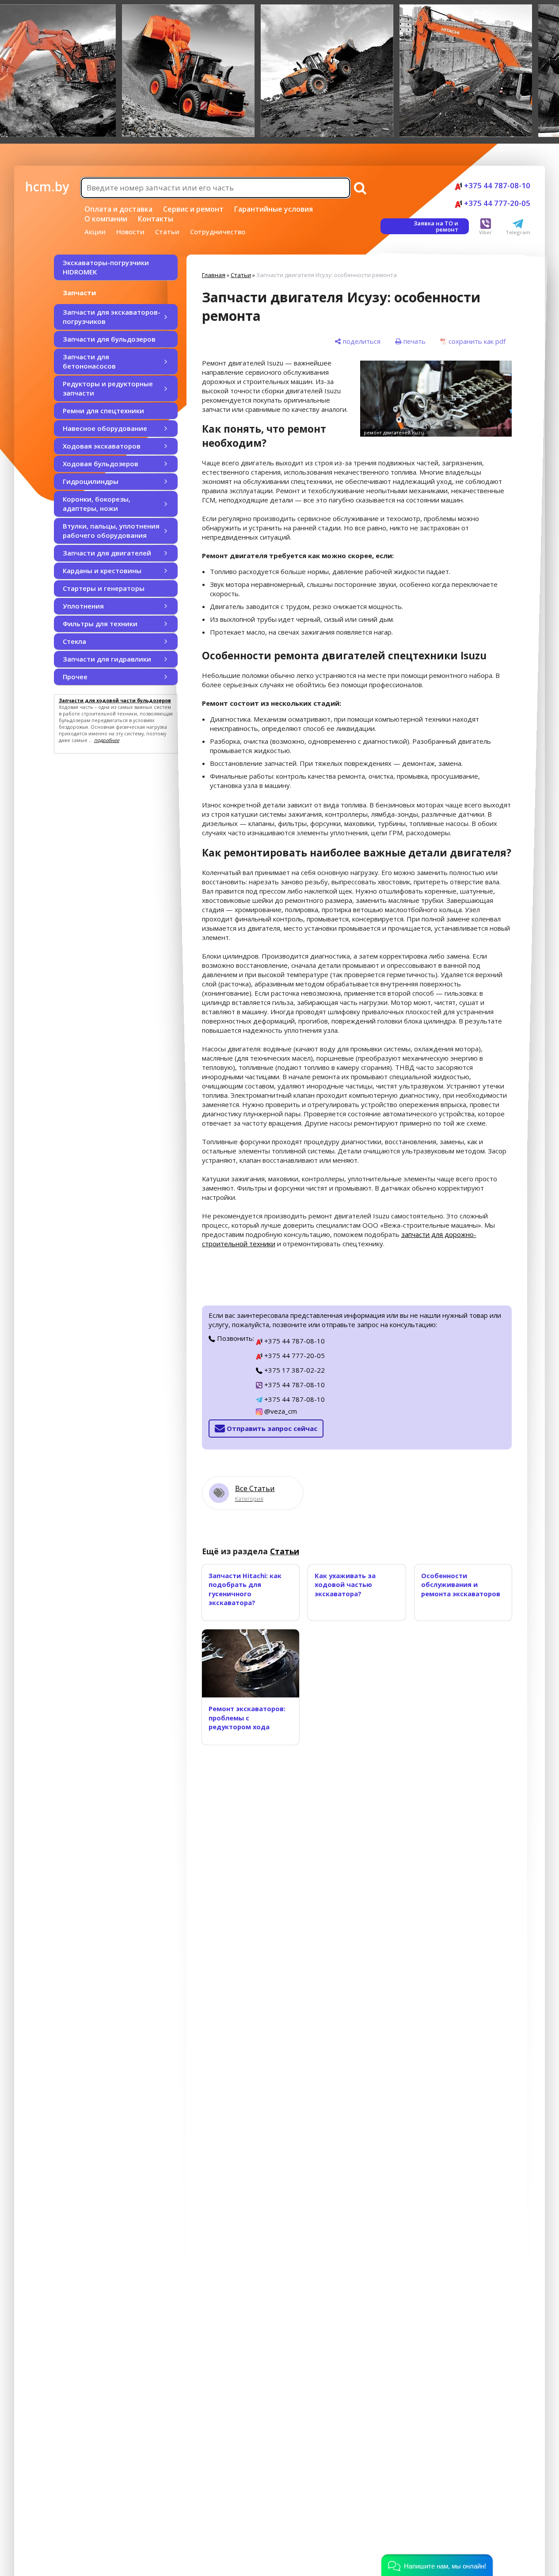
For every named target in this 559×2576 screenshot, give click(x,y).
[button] (437, 2565)
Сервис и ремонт (193, 209)
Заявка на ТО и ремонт (436, 226)
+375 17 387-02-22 (294, 1370)
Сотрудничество (218, 232)
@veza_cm (280, 1411)
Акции (95, 232)
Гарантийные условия (274, 209)
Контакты (156, 219)
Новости (130, 232)
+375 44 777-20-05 (496, 203)
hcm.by (47, 186)
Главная (214, 275)
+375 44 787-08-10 (496, 185)
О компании (106, 219)
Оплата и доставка (118, 209)
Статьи (167, 232)
